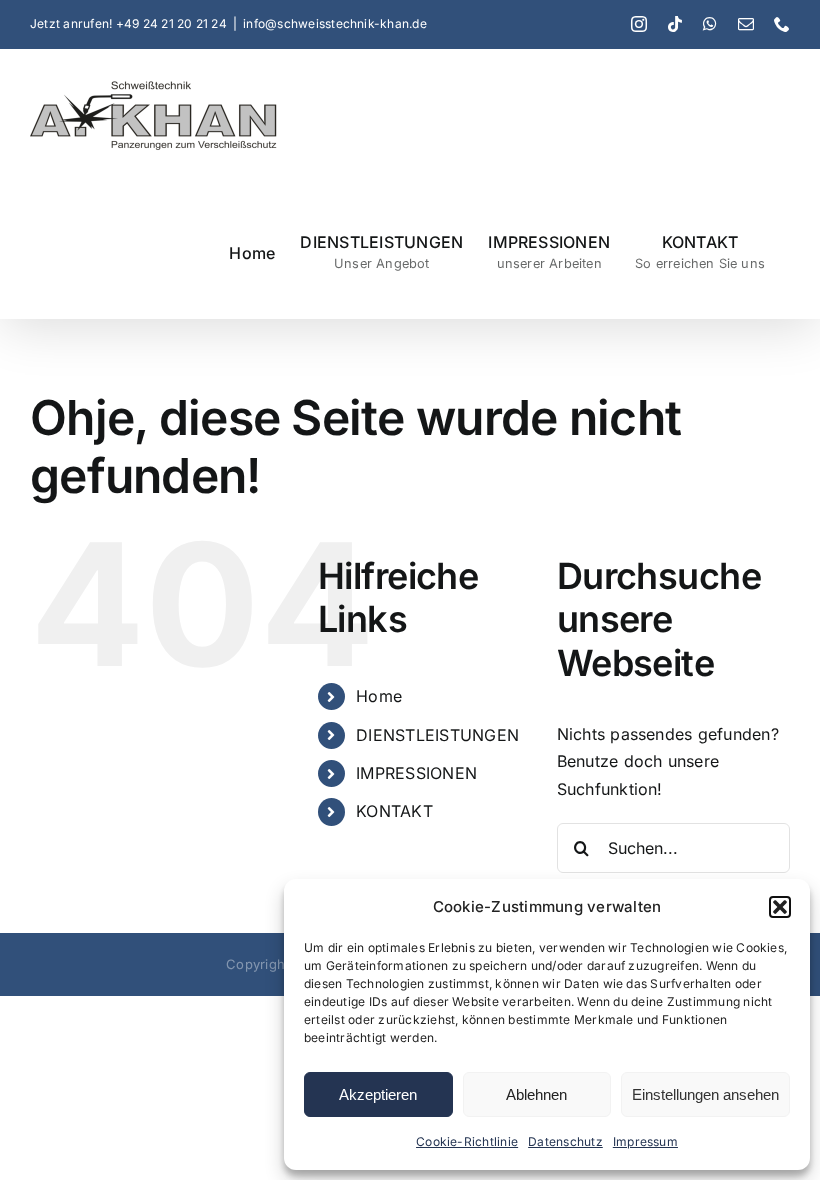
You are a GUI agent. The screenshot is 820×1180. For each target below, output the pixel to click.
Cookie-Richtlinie (467, 1141)
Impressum (645, 1141)
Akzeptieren (378, 1094)
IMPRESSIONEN (416, 773)
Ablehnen (536, 1094)
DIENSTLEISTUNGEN (437, 735)
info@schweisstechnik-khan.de (335, 23)
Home (379, 696)
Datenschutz (565, 1141)
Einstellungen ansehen (705, 1094)
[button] (780, 907)
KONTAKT (394, 811)
